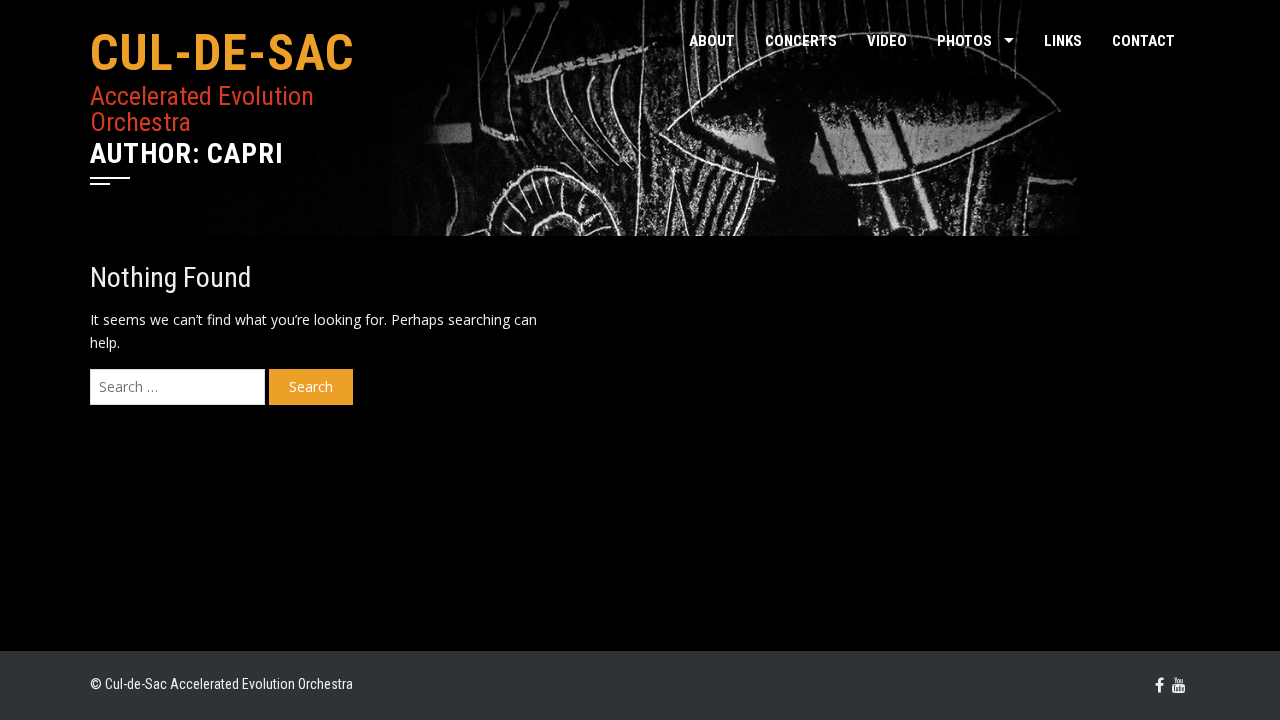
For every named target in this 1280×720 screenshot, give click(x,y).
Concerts (801, 41)
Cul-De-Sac (222, 53)
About (712, 41)
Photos (964, 41)
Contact (1143, 41)
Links (1063, 41)
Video (887, 41)
